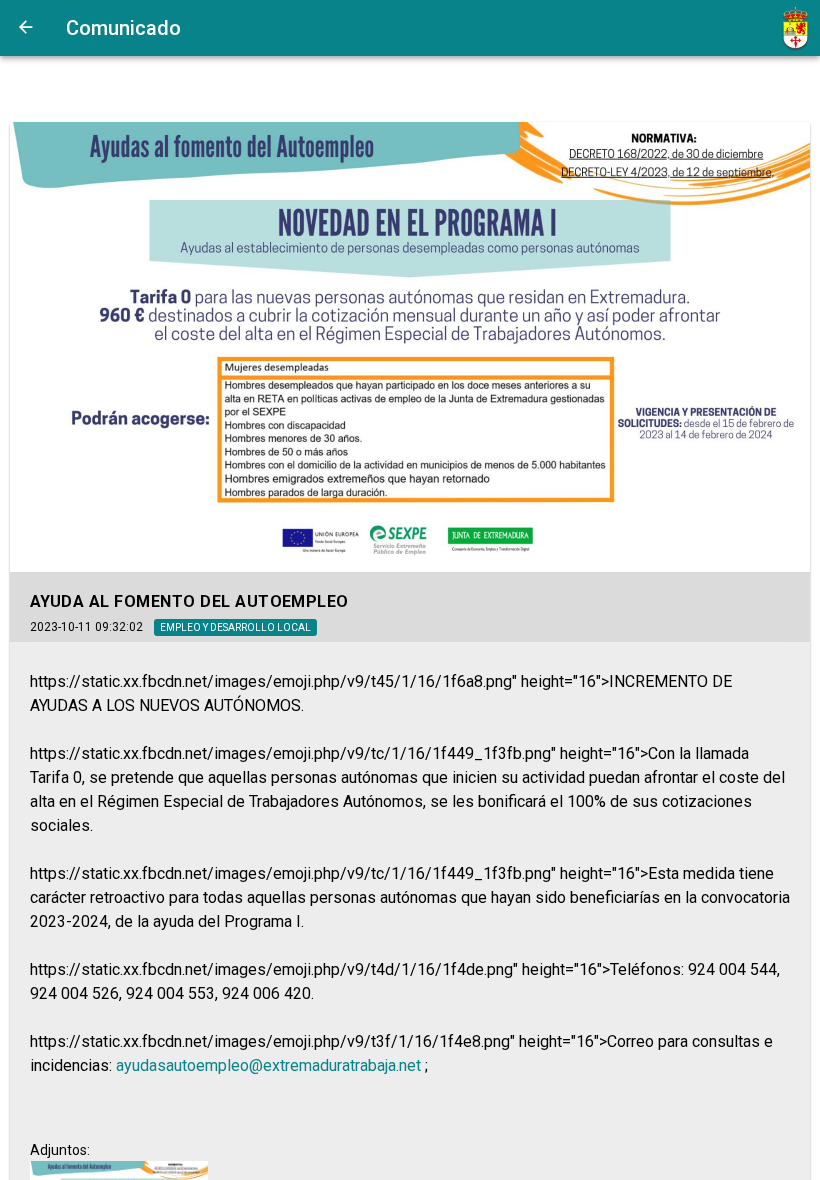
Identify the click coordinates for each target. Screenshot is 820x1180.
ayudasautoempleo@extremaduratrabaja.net (270, 1065)
